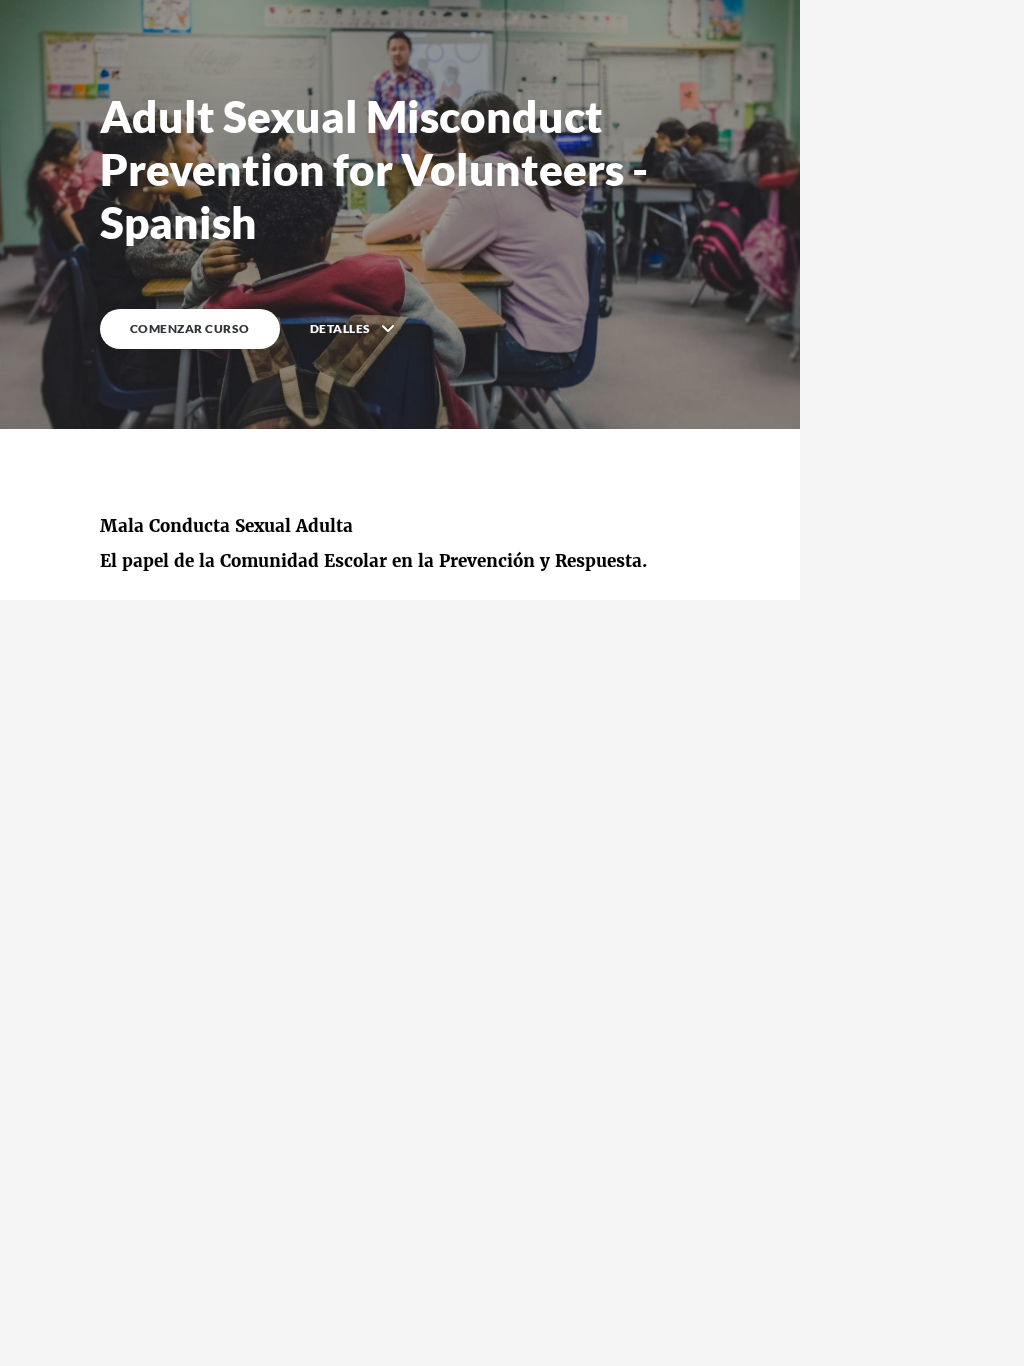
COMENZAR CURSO (190, 328)
